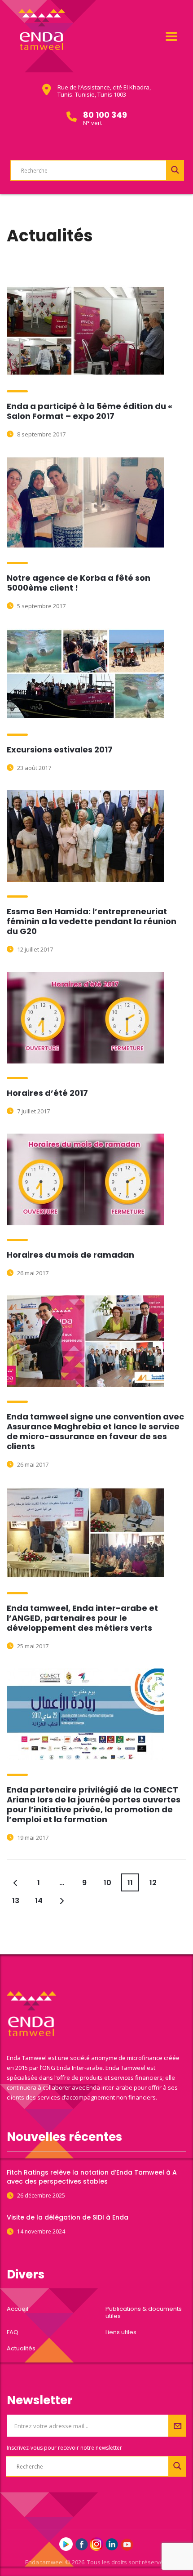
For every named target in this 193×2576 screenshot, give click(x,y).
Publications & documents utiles (144, 2313)
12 (153, 1883)
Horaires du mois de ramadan (70, 1255)
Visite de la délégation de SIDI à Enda (68, 2217)
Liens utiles (121, 2332)
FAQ (13, 2332)
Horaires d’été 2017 (47, 1093)
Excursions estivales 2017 (60, 750)
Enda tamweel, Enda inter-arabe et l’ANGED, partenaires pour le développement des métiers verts (82, 1618)
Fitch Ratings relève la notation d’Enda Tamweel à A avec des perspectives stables (92, 2177)
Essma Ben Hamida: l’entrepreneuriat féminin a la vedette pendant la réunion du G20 (92, 921)
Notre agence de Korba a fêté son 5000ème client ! (79, 583)
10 (107, 1883)
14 (39, 1901)
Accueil (18, 2309)
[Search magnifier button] (175, 170)
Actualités (21, 2349)
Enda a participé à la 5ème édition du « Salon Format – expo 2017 (90, 411)
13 (16, 1901)
